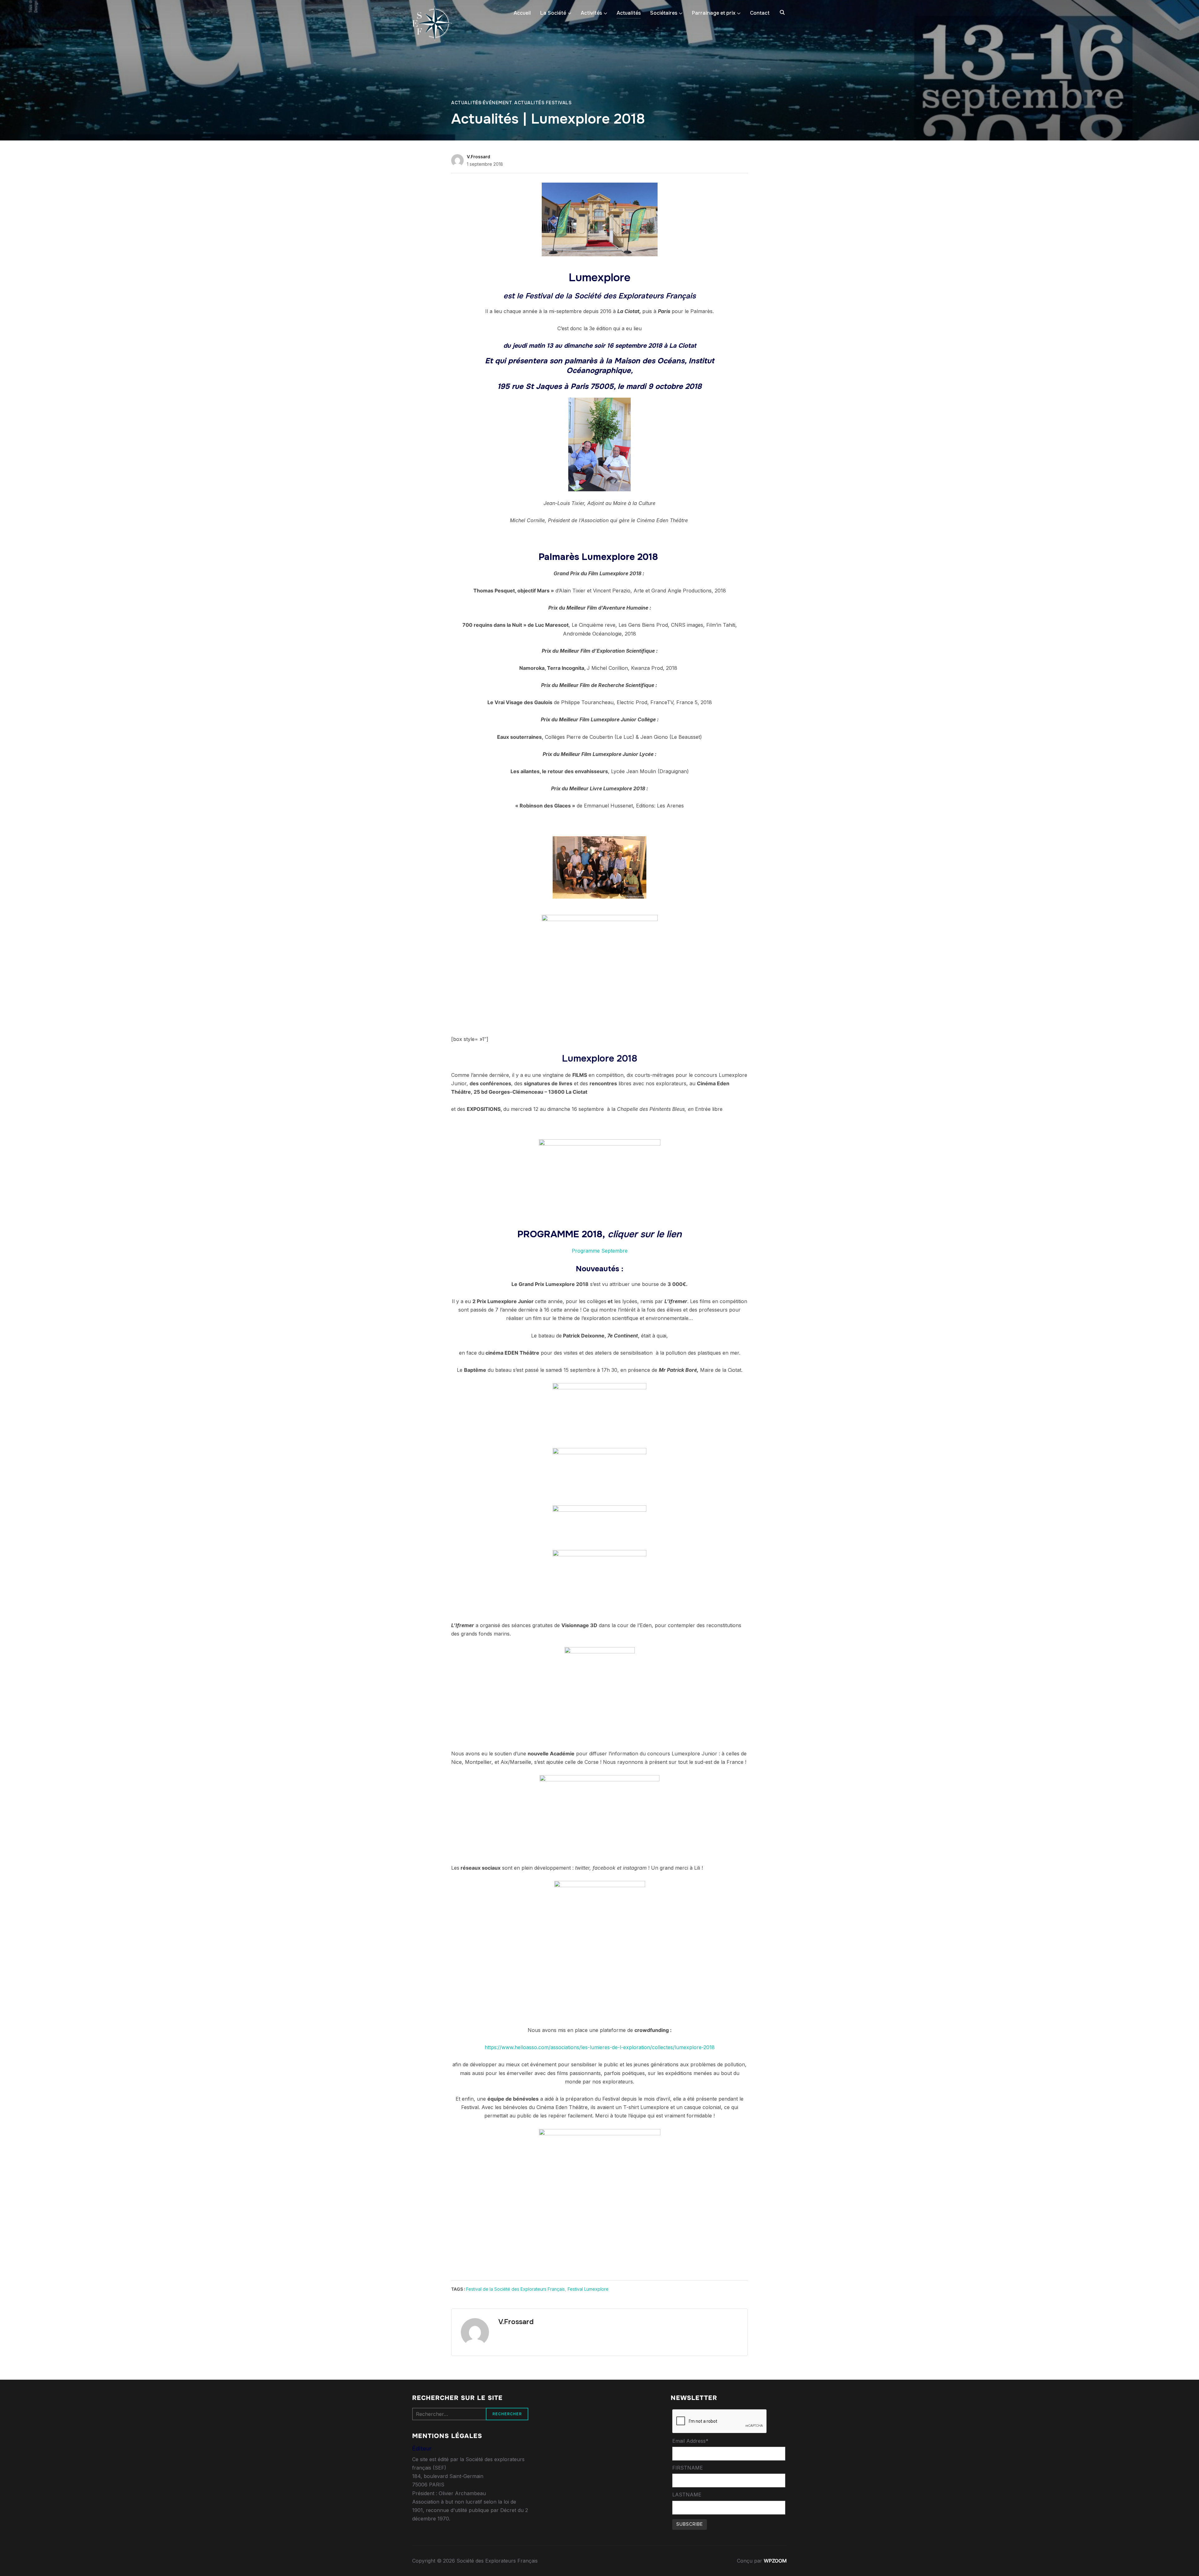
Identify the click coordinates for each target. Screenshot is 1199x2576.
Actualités (629, 13)
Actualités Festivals (543, 103)
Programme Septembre (600, 1251)
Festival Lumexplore (588, 2289)
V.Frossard (479, 157)
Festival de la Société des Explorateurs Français (516, 2289)
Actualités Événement (482, 103)
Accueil (522, 13)
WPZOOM (775, 2561)
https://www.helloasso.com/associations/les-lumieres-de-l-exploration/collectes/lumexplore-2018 (600, 2047)
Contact (760, 13)
